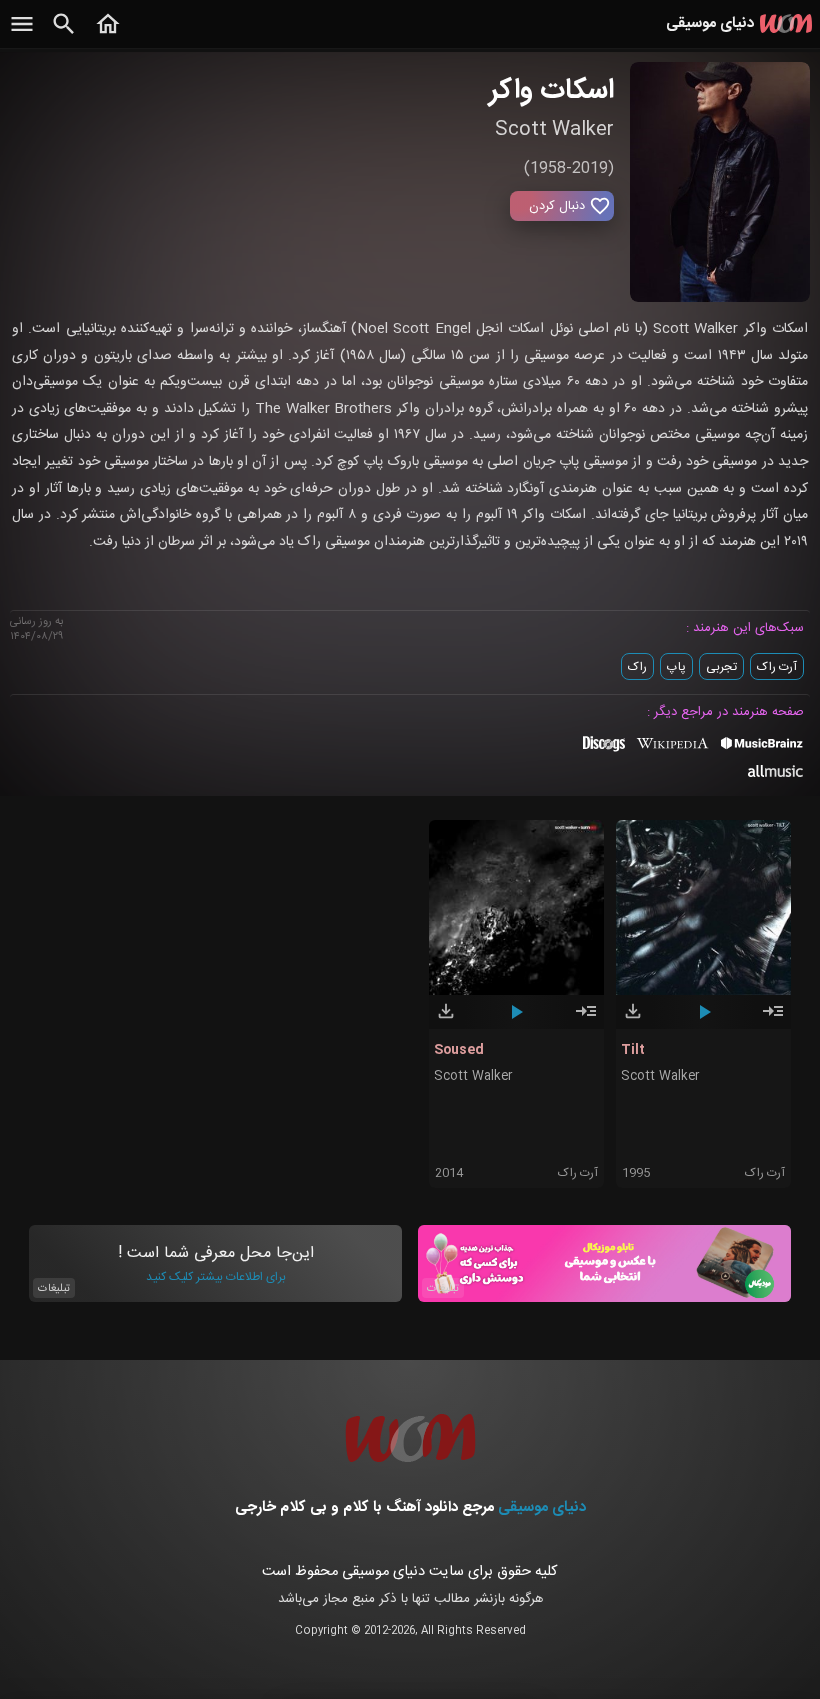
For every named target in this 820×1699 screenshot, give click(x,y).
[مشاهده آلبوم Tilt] (773, 1020)
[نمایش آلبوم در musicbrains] (762, 747)
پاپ (676, 667)
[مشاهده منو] (22, 35)
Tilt (633, 1050)
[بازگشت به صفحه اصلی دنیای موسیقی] (108, 35)
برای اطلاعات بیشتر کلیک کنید (216, 1277)
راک (637, 667)
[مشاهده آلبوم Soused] (586, 1020)
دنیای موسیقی (542, 1507)
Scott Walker (473, 1076)
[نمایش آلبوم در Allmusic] (775, 774)
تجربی (721, 667)
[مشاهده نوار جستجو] (64, 35)
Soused (459, 1050)
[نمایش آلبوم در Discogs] (604, 751)
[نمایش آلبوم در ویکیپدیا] (672, 751)
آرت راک (777, 667)
